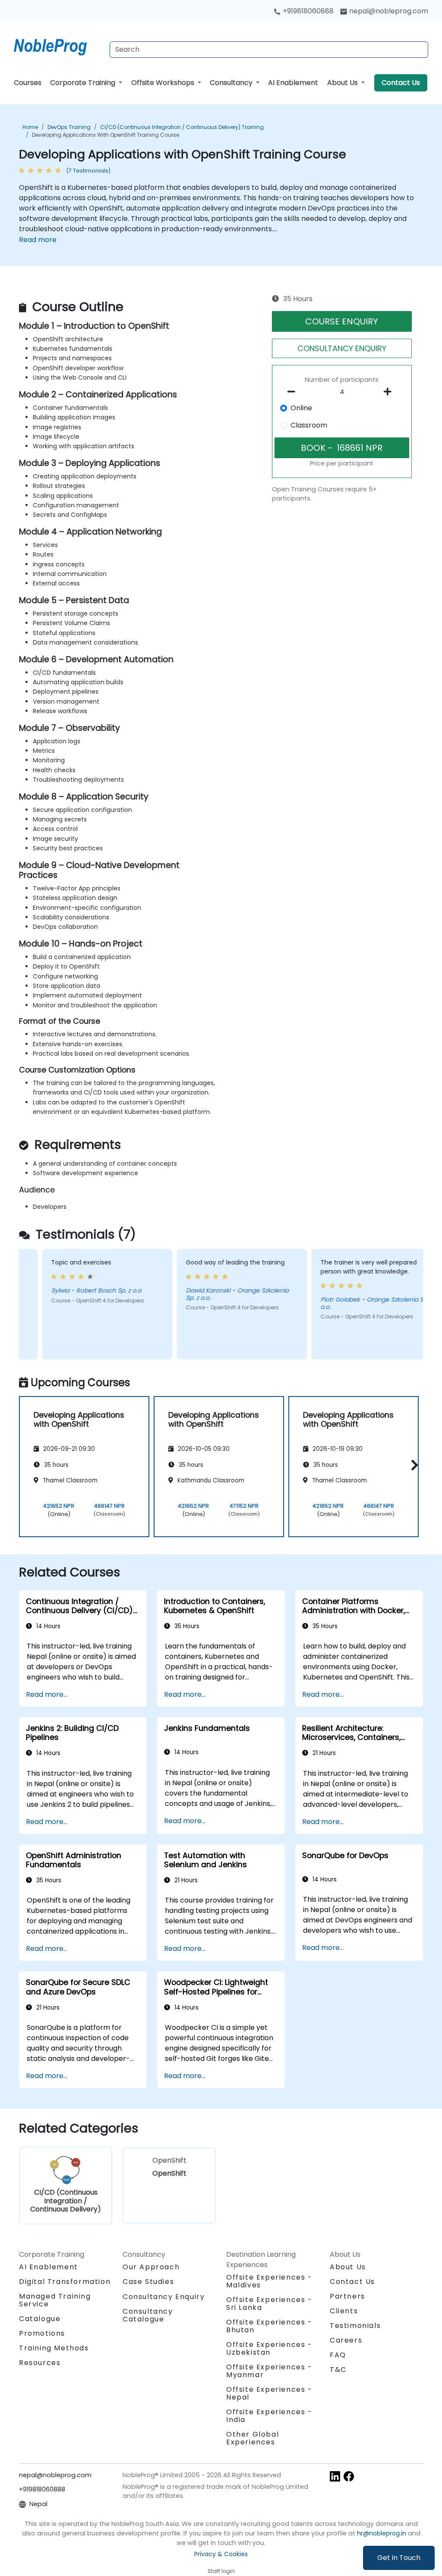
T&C (338, 2370)
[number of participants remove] (294, 392)
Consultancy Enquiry (164, 2297)
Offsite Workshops (164, 83)
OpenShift (169, 2167)
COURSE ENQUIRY (342, 321)
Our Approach (151, 2267)
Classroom (309, 425)
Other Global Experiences (253, 2438)
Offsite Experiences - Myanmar (269, 2371)
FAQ (338, 2355)
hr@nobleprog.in (382, 2533)
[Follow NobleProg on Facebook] (349, 2476)
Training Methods (54, 2348)
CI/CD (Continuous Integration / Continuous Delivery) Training (182, 127)
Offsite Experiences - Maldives (269, 2281)
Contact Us (401, 83)
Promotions (42, 2333)
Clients (344, 2311)
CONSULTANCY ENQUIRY (342, 348)
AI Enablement (293, 83)
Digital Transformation (65, 2282)
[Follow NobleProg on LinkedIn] (335, 2476)
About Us (343, 83)
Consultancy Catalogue (148, 2315)
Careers (346, 2340)
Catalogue (40, 2319)
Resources (40, 2363)
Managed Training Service (55, 2300)
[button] (412, 1465)
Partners (347, 2296)
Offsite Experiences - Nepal (269, 2393)
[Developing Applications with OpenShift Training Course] (58, 45)
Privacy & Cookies (221, 2554)
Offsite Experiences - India (269, 2416)
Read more (38, 240)
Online (301, 408)
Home (30, 127)
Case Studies (148, 2282)
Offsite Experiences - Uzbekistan (269, 2348)
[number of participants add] (390, 392)
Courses (28, 83)
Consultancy (232, 83)
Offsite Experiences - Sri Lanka (269, 2304)
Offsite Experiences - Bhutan (269, 2326)
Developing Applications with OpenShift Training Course (106, 135)
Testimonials (355, 2326)
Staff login (221, 2571)
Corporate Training (84, 83)
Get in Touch (399, 2558)
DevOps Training (69, 127)
